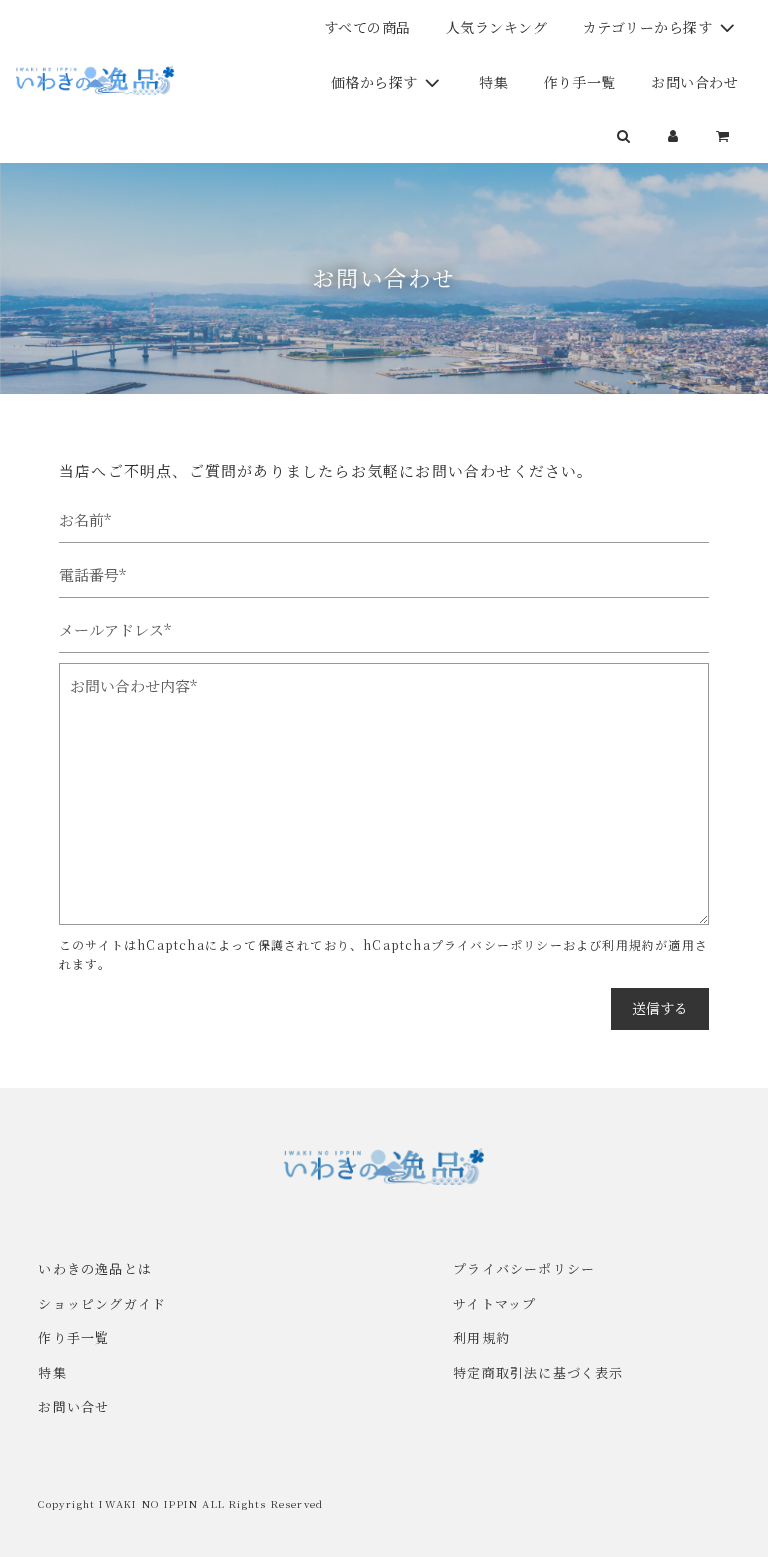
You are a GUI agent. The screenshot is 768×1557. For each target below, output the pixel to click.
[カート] (725, 135)
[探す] (624, 135)
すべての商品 (367, 27)
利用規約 (628, 944)
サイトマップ (494, 1303)
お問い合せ (73, 1406)
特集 (493, 82)
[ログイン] (674, 135)
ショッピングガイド (102, 1303)
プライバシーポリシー (497, 944)
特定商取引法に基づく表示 (538, 1372)
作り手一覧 (579, 82)
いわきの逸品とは (95, 1268)
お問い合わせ (694, 82)
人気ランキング (497, 27)
